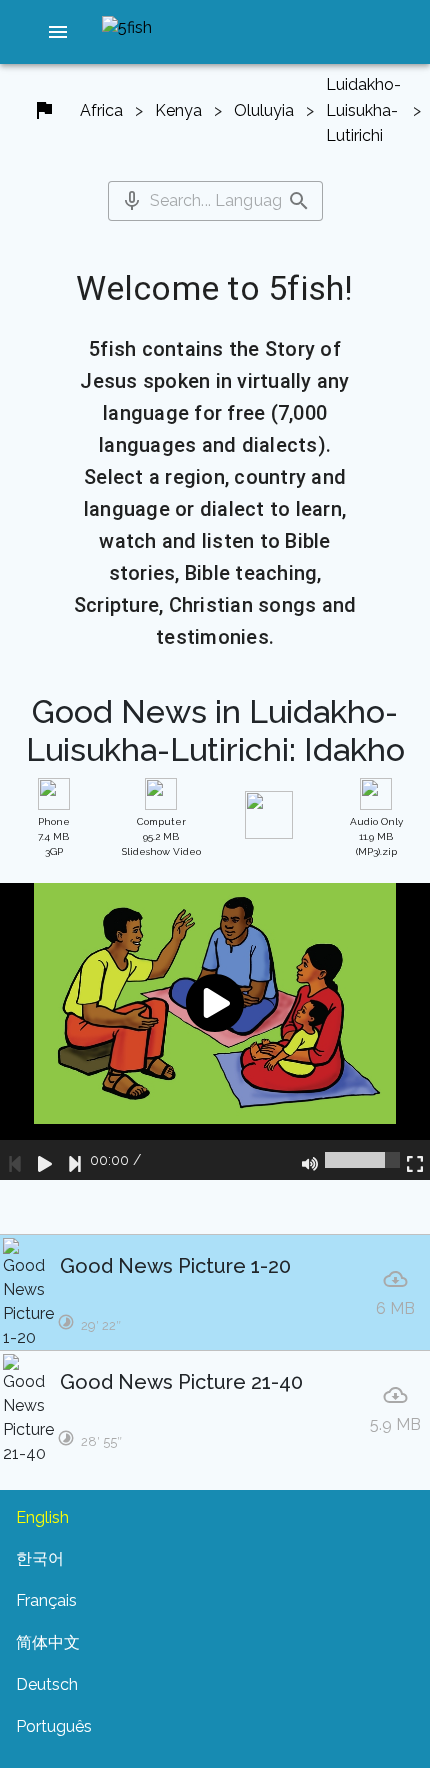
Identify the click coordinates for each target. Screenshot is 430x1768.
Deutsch (47, 1684)
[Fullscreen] (415, 1160)
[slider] (362, 1160)
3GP (54, 836)
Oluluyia (264, 110)
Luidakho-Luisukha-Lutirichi (363, 110)
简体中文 (48, 1642)
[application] (215, 1032)
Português (54, 1726)
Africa (101, 110)
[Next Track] (75, 1160)
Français (46, 1600)
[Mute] (310, 1160)
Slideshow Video (161, 836)
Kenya (178, 110)
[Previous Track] (15, 1160)
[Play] (45, 1160)
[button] (58, 32)
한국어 (40, 1558)
